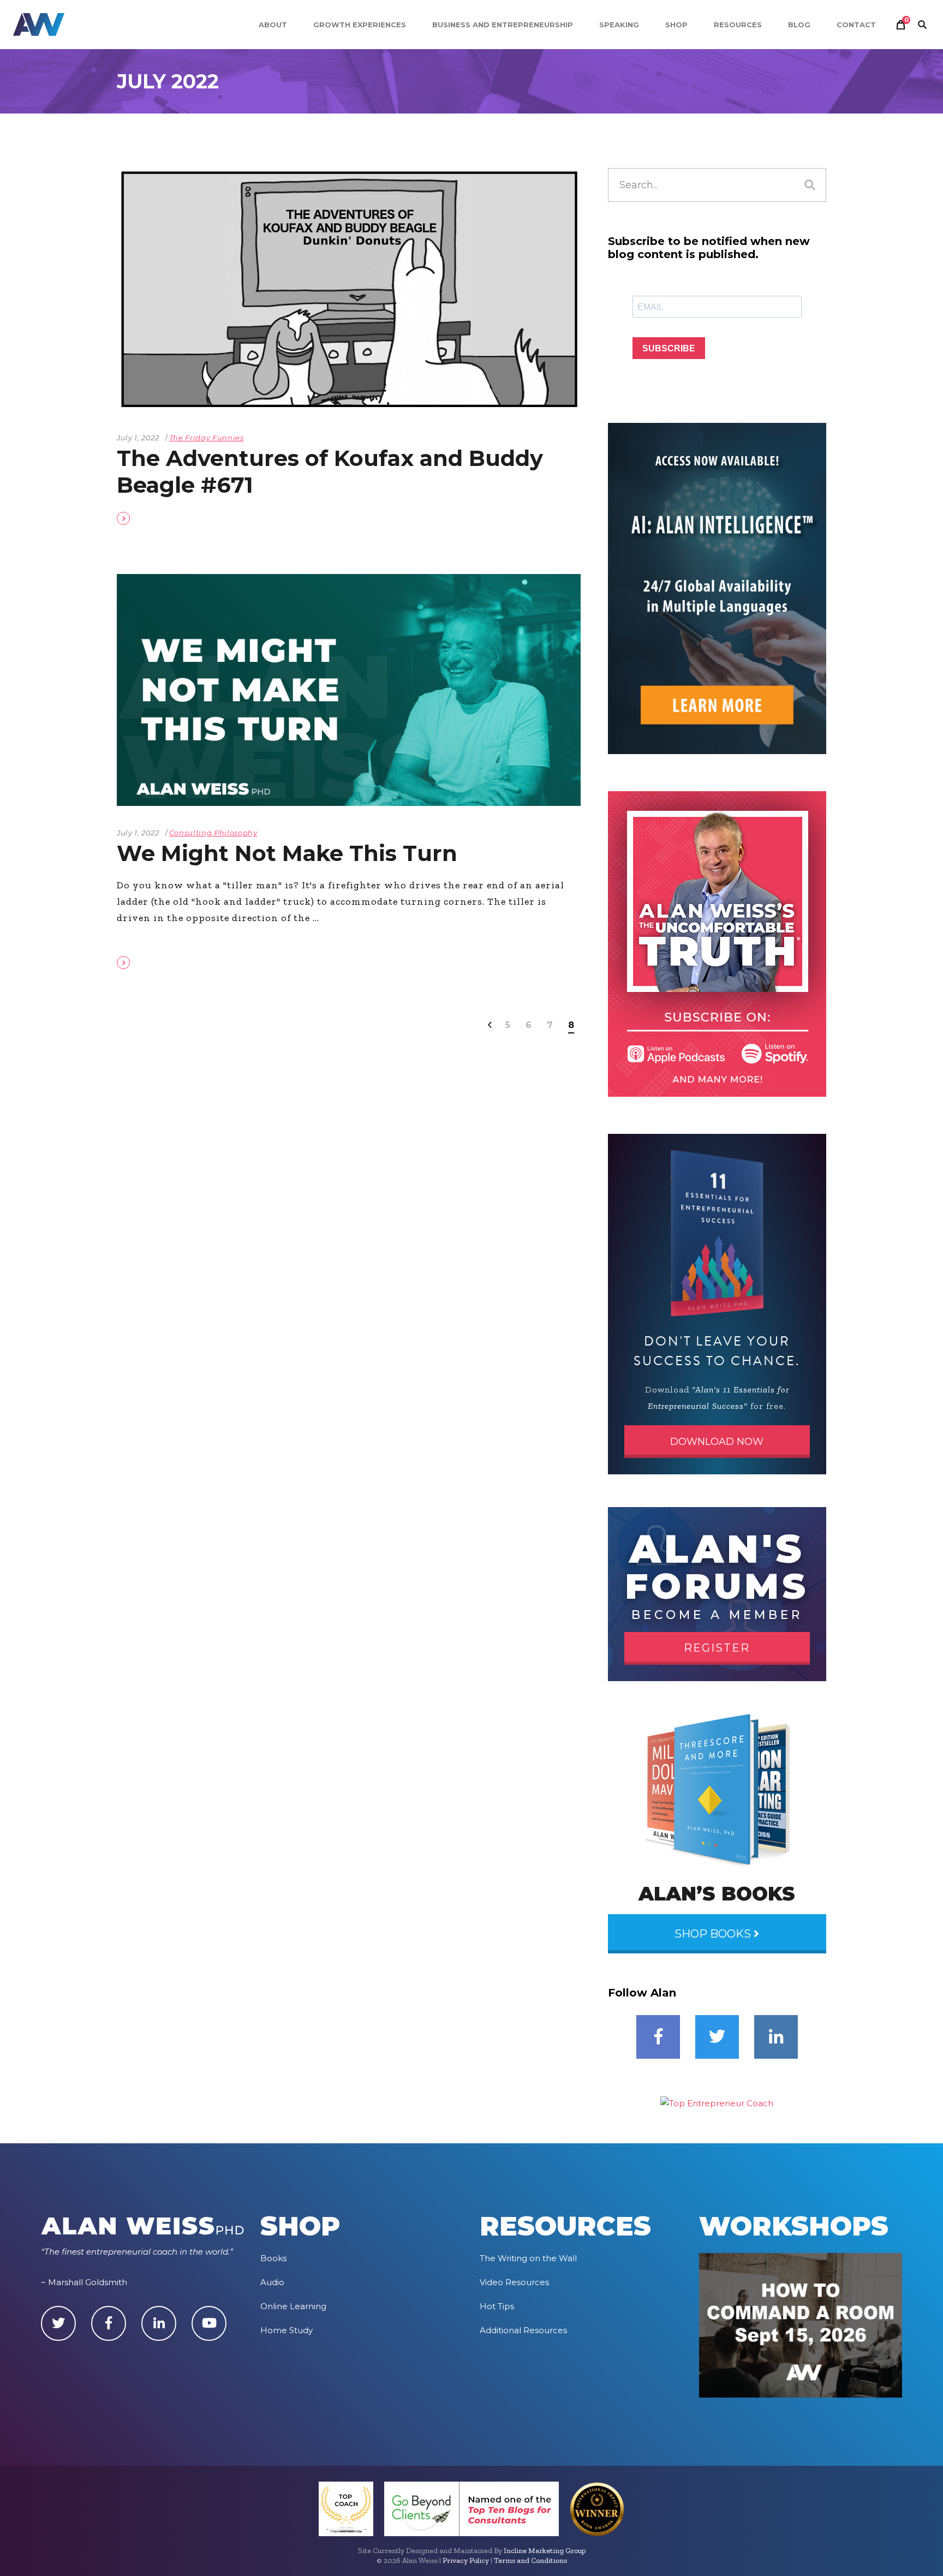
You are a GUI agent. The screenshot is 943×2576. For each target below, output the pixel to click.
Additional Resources (523, 2330)
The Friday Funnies (207, 438)
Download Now (717, 1442)
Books (273, 2258)
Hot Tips (497, 2306)
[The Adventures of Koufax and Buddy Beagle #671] (349, 289)
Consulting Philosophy (213, 833)
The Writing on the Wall (528, 2258)
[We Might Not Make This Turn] (349, 690)
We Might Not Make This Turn (287, 853)
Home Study (287, 2330)
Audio (272, 2282)
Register (717, 1648)
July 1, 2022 (138, 438)
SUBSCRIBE (669, 348)
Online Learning (293, 2306)
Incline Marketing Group (545, 2551)
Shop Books (714, 1934)
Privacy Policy (466, 2560)
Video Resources (514, 2282)
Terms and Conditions (530, 2560)
